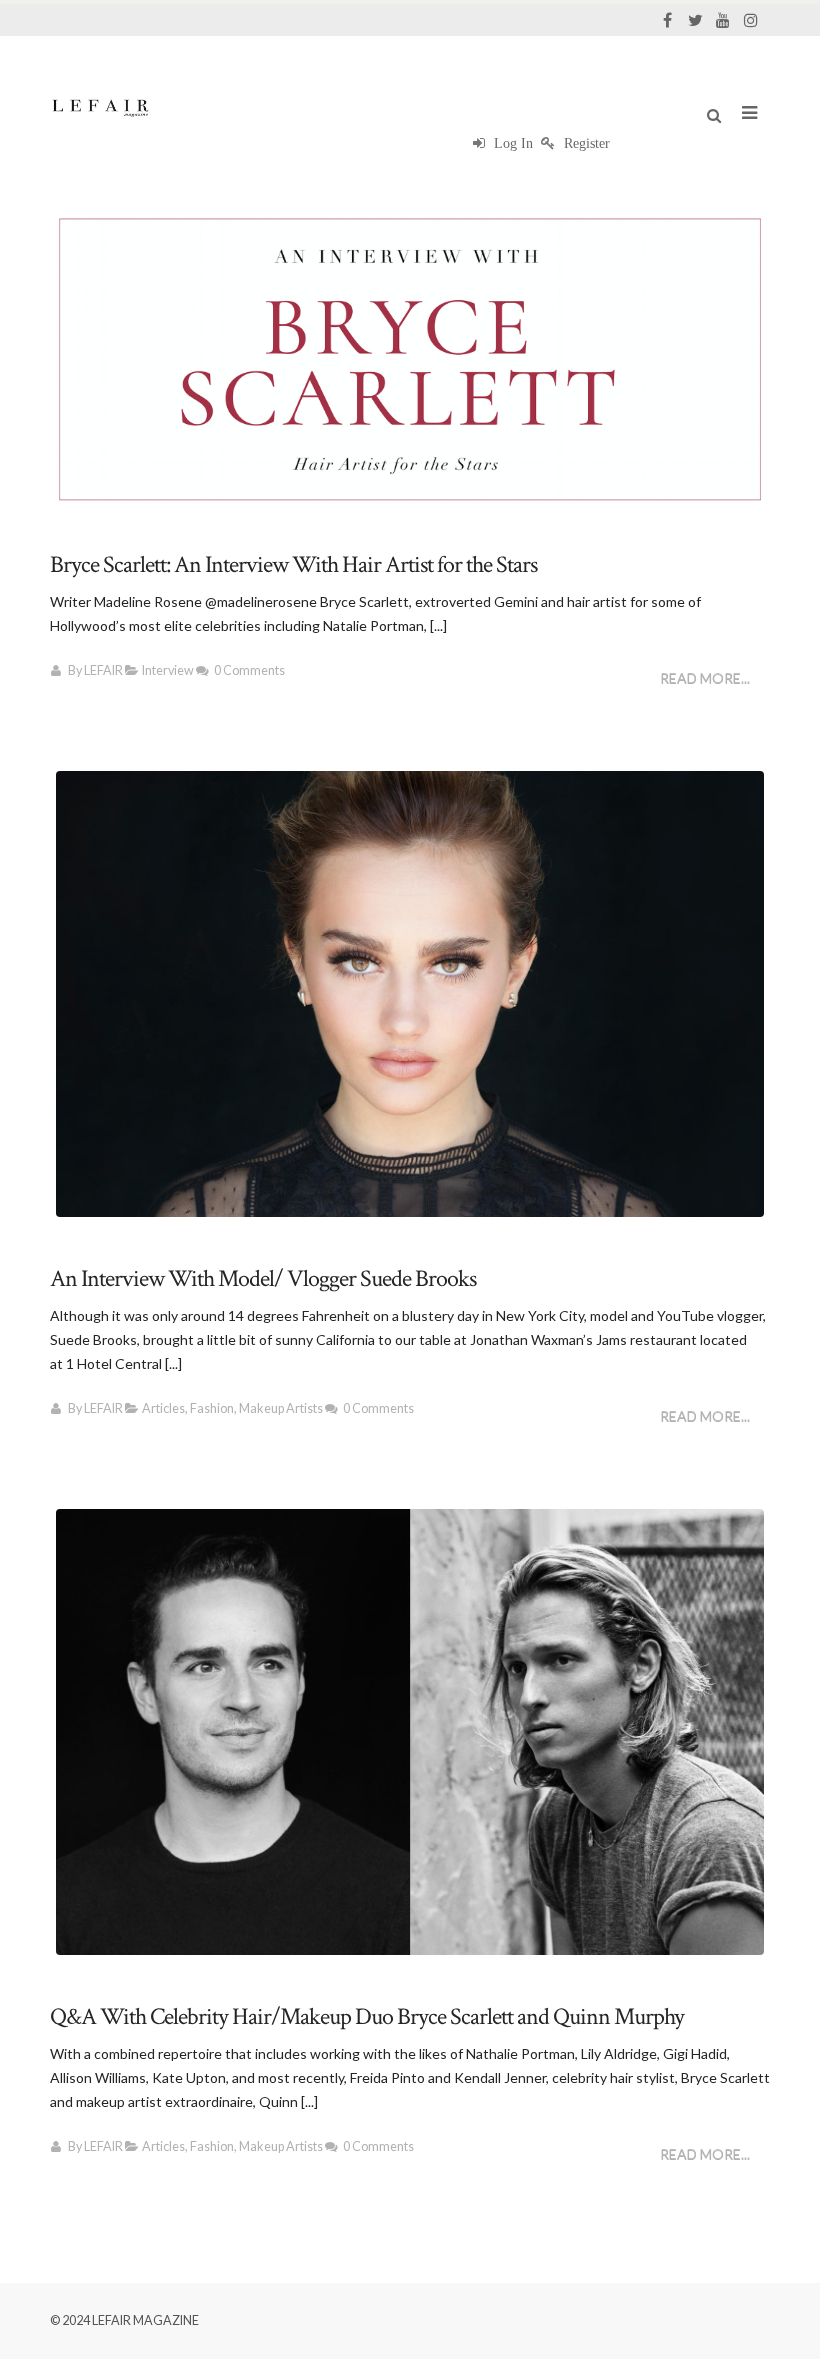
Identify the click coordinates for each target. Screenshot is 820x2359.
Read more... (705, 678)
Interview (168, 670)
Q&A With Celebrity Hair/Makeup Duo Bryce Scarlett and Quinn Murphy (367, 2016)
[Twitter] (695, 20)
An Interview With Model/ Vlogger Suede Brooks (263, 1278)
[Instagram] (751, 20)
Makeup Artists (281, 1408)
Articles (163, 1408)
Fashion (212, 1408)
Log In (511, 143)
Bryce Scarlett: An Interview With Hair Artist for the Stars (293, 564)
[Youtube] (723, 20)
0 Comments (249, 670)
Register (585, 143)
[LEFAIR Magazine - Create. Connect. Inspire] (100, 107)
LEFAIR (103, 670)
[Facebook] (667, 20)
